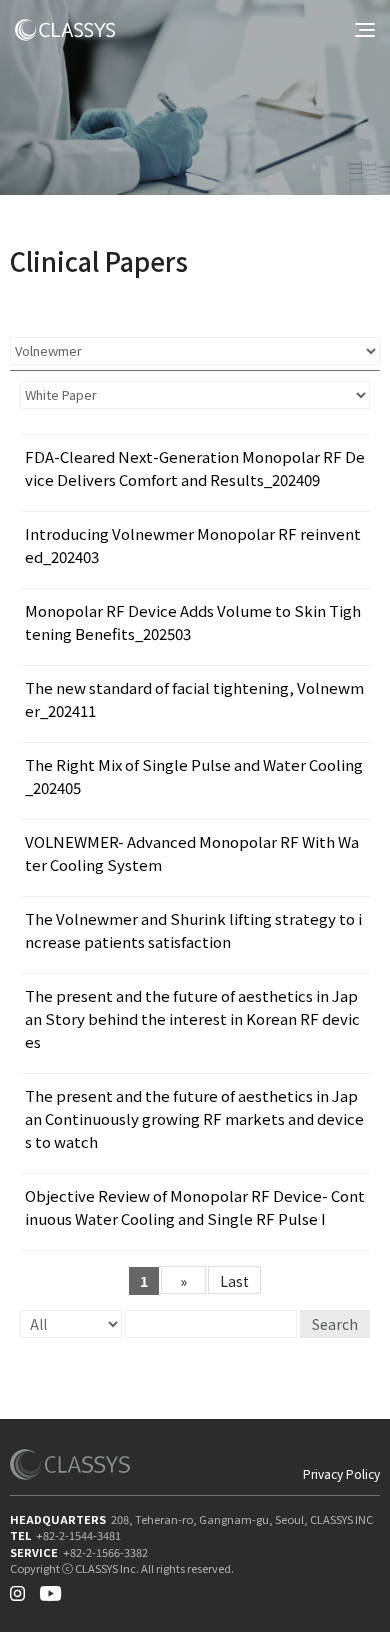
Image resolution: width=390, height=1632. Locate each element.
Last (234, 1281)
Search (335, 1324)
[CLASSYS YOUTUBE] (50, 1589)
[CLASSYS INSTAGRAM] (17, 1589)
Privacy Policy (341, 1474)
